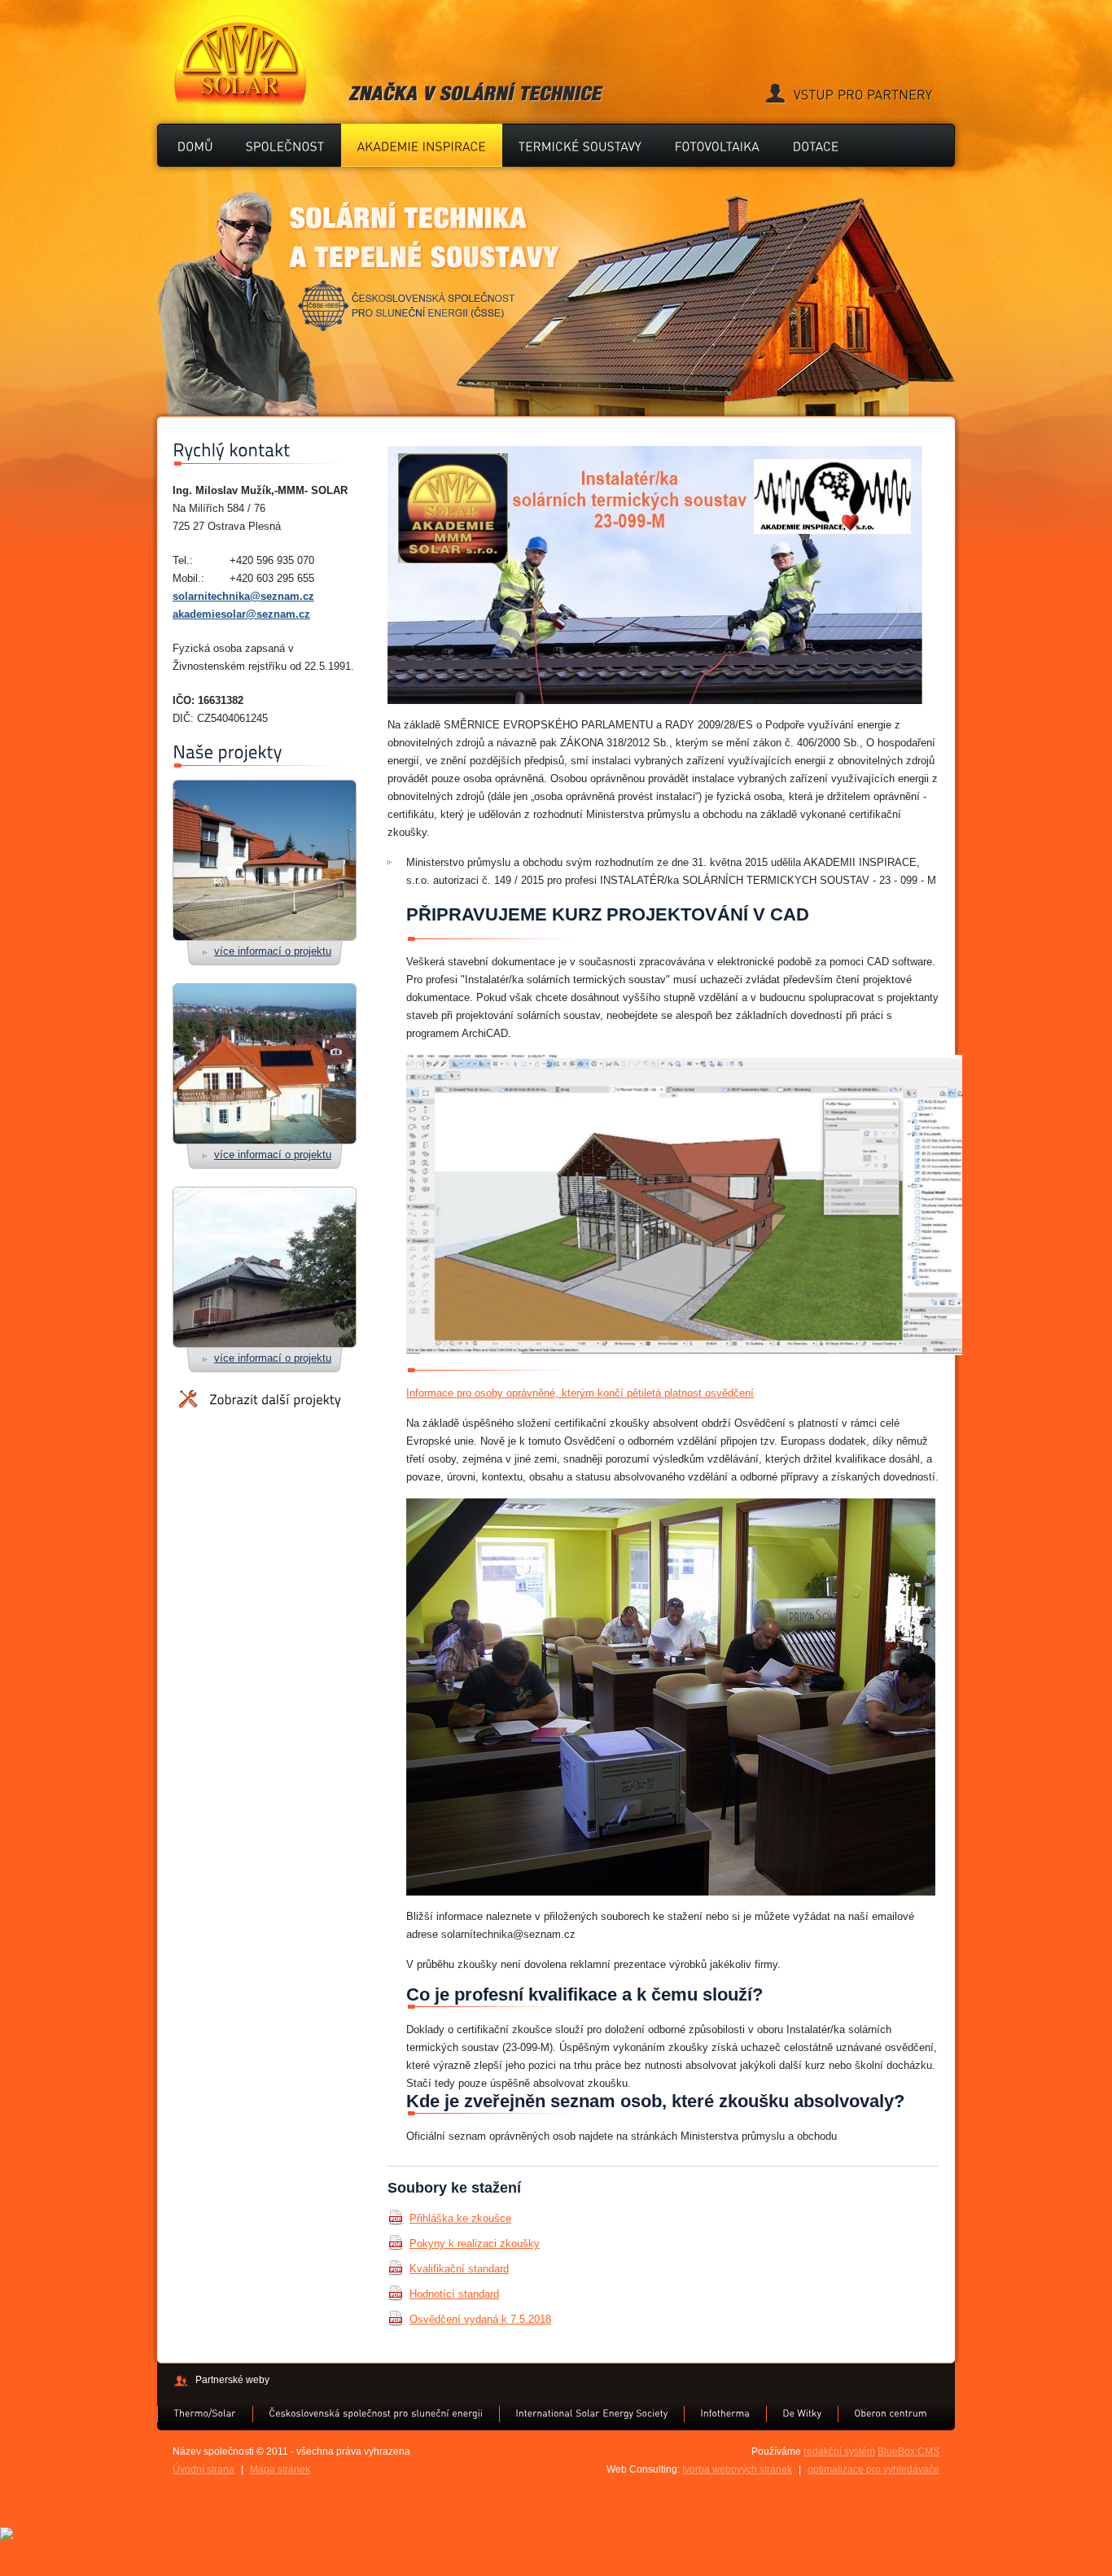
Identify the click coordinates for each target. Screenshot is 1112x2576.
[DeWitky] (802, 2413)
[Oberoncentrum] (891, 2413)
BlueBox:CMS (908, 2451)
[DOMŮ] (195, 145)
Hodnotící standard (454, 2294)
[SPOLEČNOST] (285, 145)
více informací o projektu (273, 951)
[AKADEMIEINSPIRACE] (422, 145)
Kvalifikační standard (459, 2269)
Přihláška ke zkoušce (460, 2218)
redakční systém (839, 2451)
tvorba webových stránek (737, 2469)
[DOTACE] (816, 145)
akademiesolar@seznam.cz (241, 614)
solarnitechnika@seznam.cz (243, 596)
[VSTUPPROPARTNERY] (849, 95)
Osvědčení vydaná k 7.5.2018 (480, 2319)
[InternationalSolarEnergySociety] (591, 2413)
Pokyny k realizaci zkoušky (475, 2244)
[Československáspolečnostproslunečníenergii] (376, 2413)
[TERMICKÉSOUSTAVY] (580, 145)
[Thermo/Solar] (205, 2413)
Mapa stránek (280, 2469)
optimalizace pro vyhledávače (873, 2469)
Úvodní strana (204, 2469)
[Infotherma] (725, 2413)
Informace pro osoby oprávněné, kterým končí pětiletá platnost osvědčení (580, 1393)
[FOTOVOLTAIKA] (718, 145)
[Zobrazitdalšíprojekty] (260, 1400)
